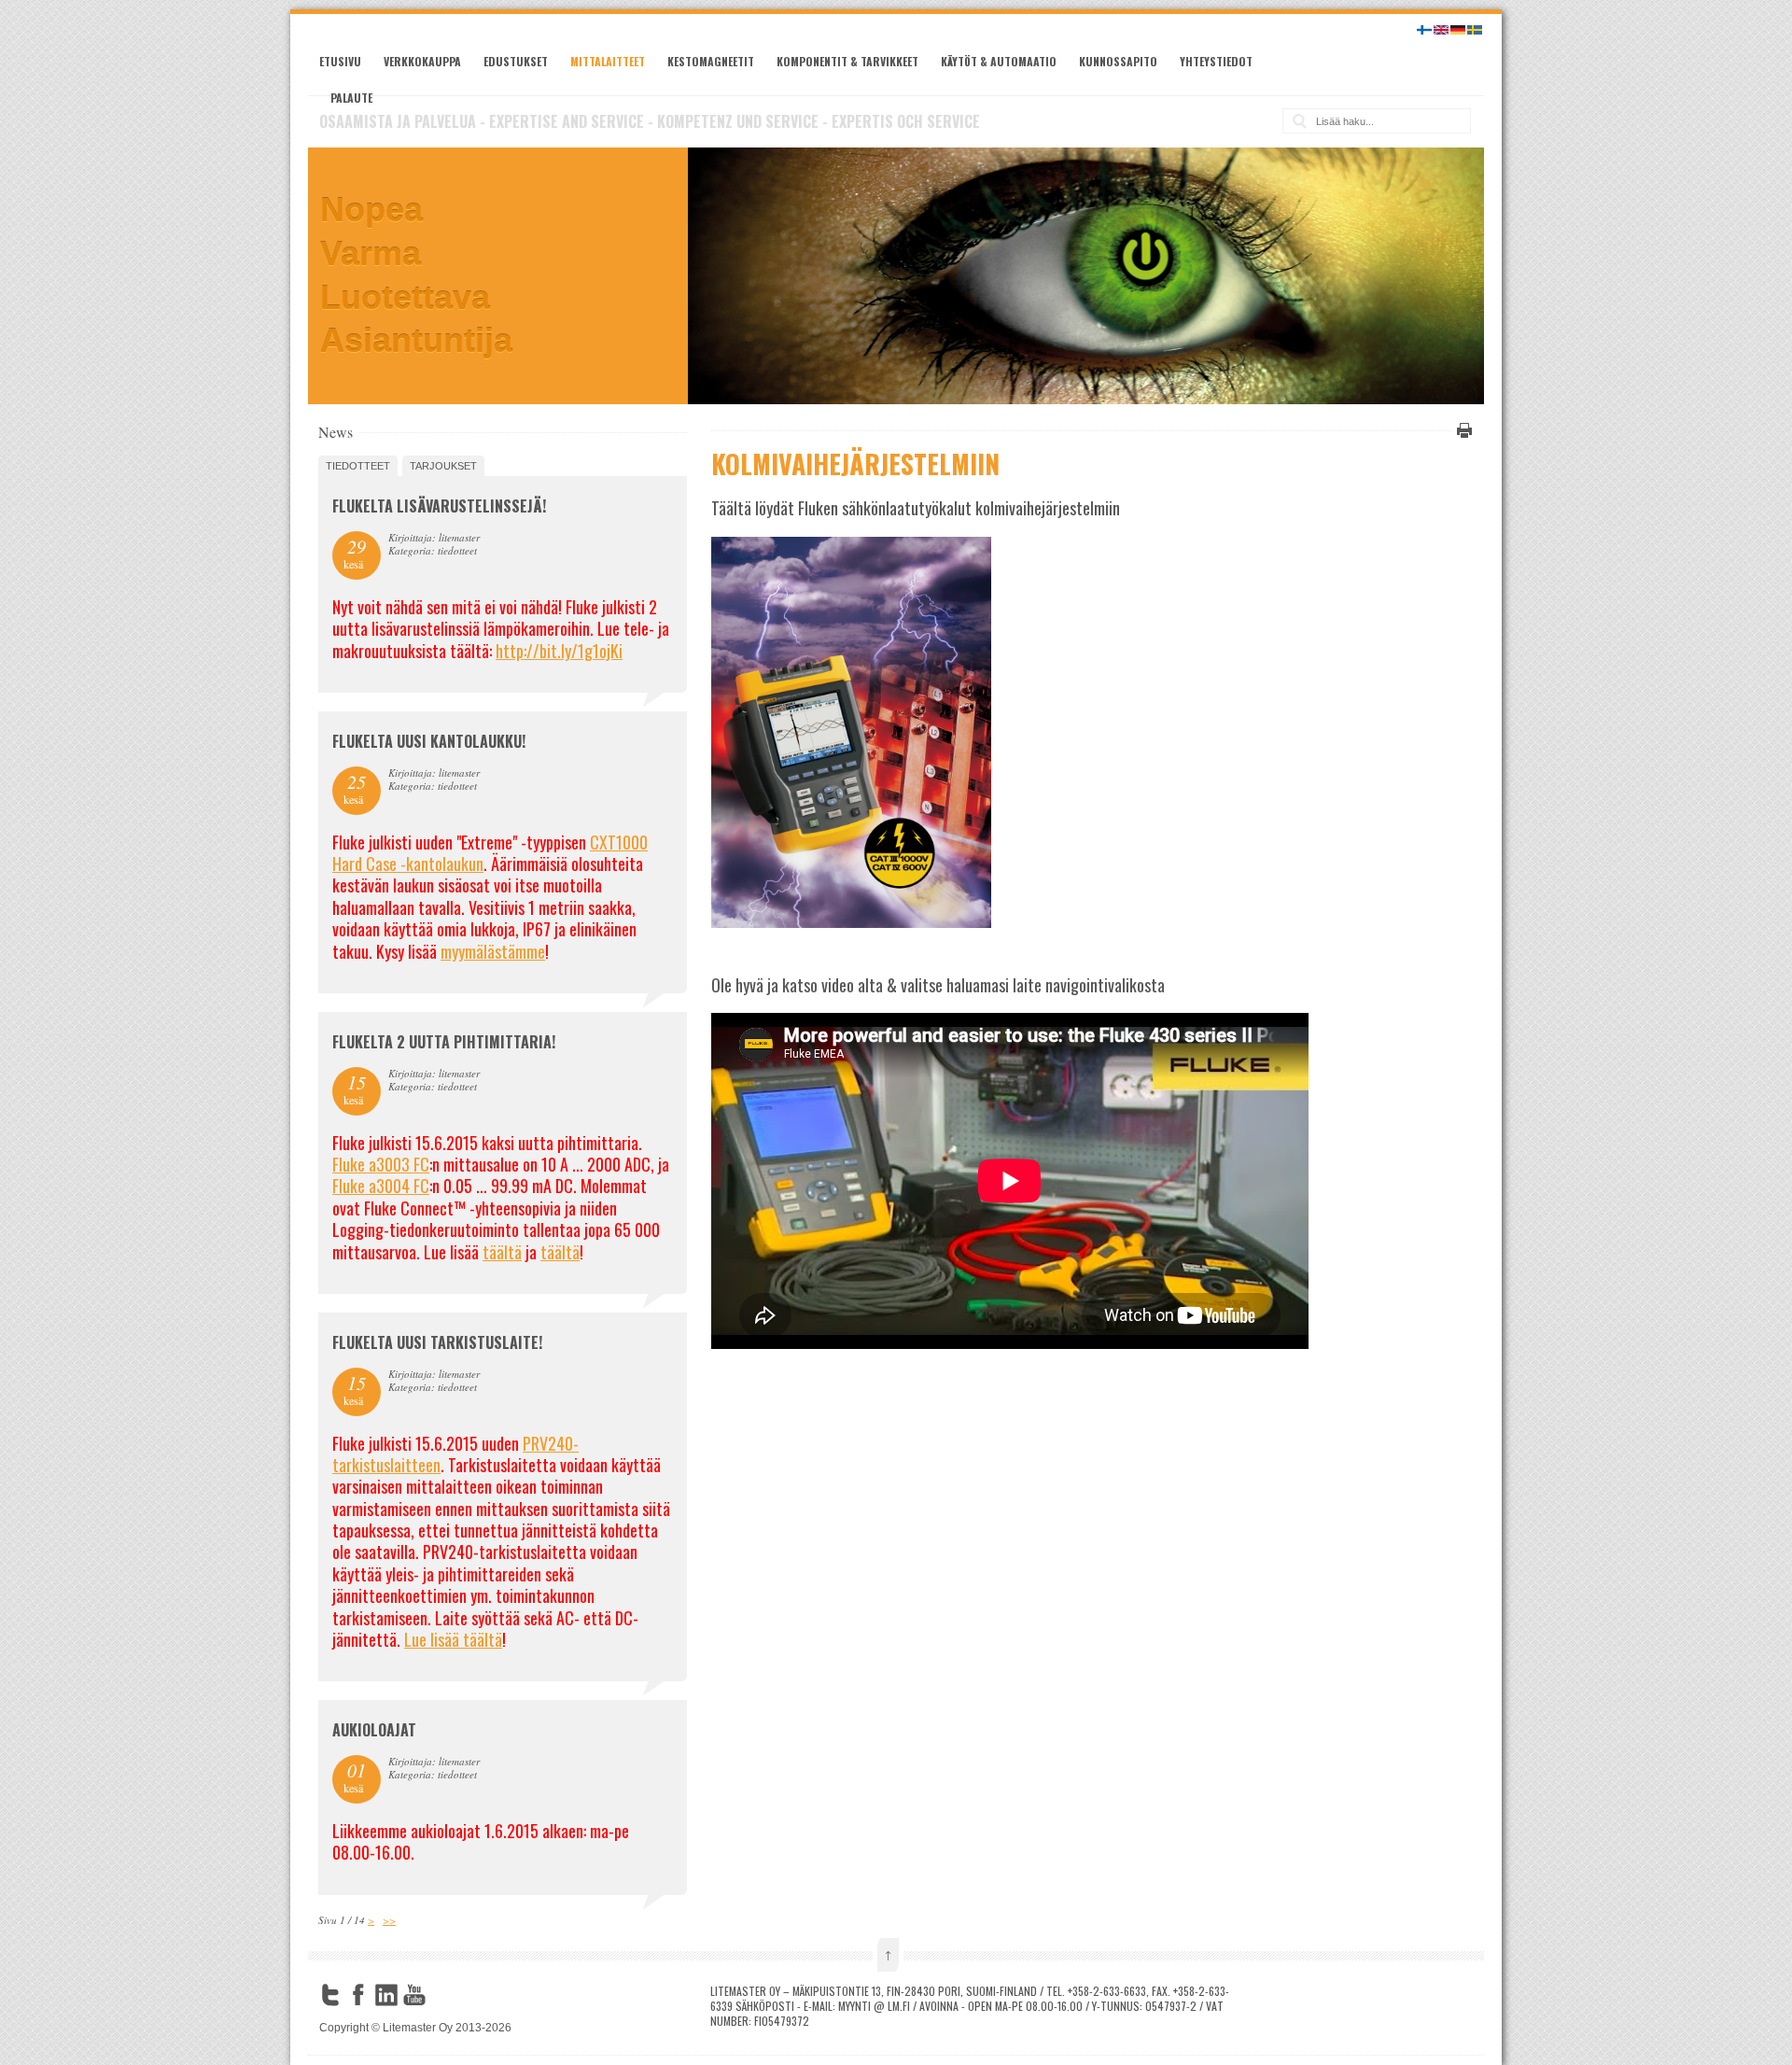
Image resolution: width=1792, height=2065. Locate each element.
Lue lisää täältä (453, 1639)
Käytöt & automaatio (999, 61)
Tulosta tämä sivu (1462, 430)
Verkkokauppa (422, 61)
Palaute (351, 98)
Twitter (330, 1995)
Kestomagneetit (711, 61)
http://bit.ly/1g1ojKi (559, 651)
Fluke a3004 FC (381, 1186)
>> (389, 1920)
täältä (502, 1252)
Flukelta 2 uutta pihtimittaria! (444, 1042)
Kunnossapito (1118, 61)
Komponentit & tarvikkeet (847, 61)
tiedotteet (358, 466)
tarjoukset (443, 466)
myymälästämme (493, 951)
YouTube (414, 1995)
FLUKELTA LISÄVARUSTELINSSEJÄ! (439, 506)
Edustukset (516, 61)
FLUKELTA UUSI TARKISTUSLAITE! (437, 1342)
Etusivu (340, 61)
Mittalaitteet (608, 61)
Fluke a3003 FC (381, 1164)
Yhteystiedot (1216, 61)
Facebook (358, 1995)
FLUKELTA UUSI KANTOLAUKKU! (429, 741)
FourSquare (442, 1995)
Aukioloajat (374, 1730)
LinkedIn (386, 1995)
